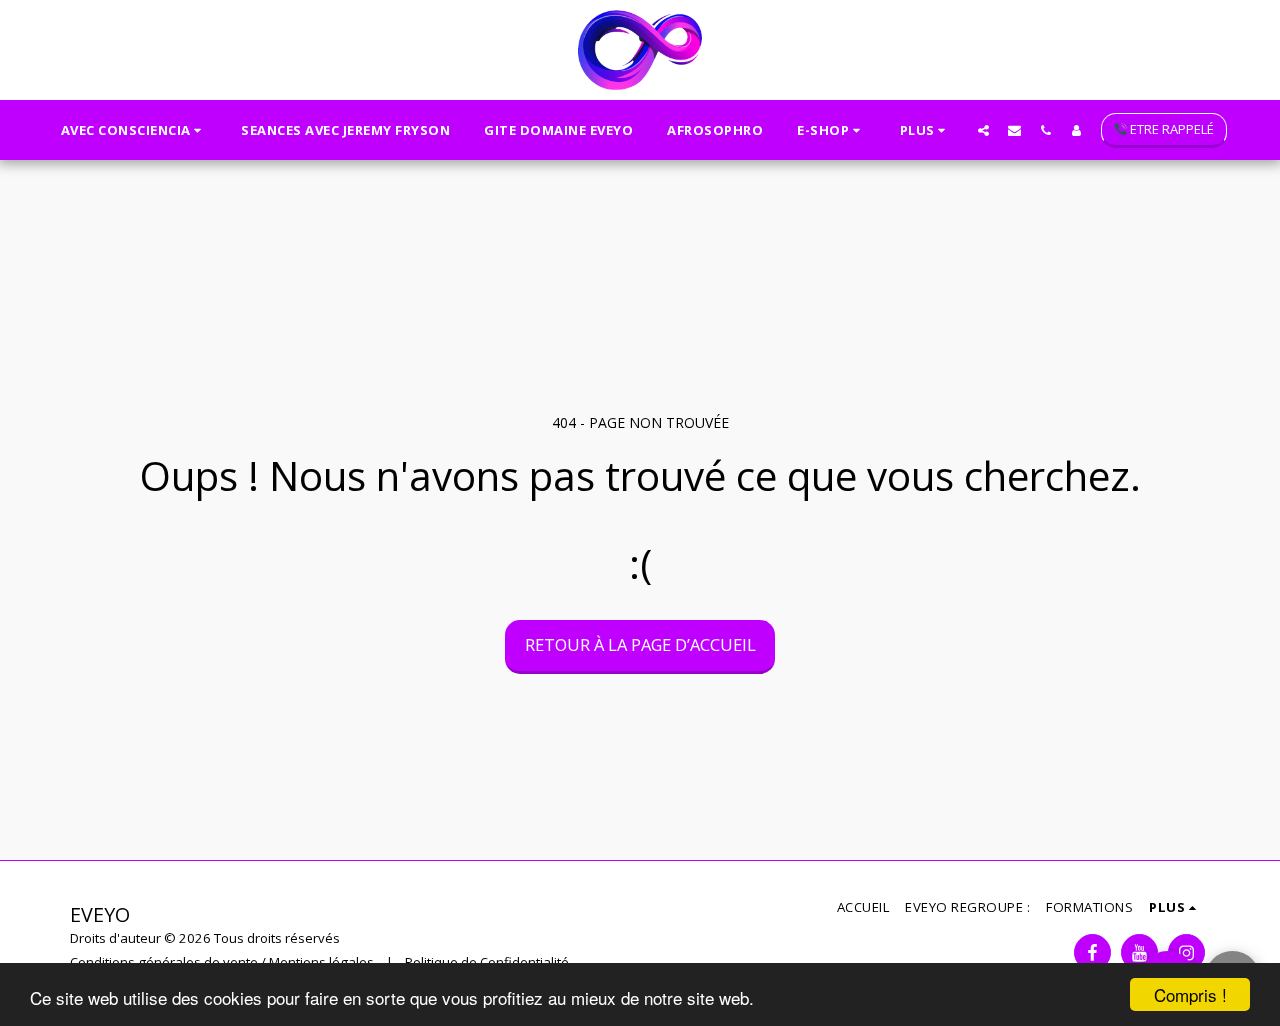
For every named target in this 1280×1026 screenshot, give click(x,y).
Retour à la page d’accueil (640, 644)
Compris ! (1190, 994)
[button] (134, 130)
